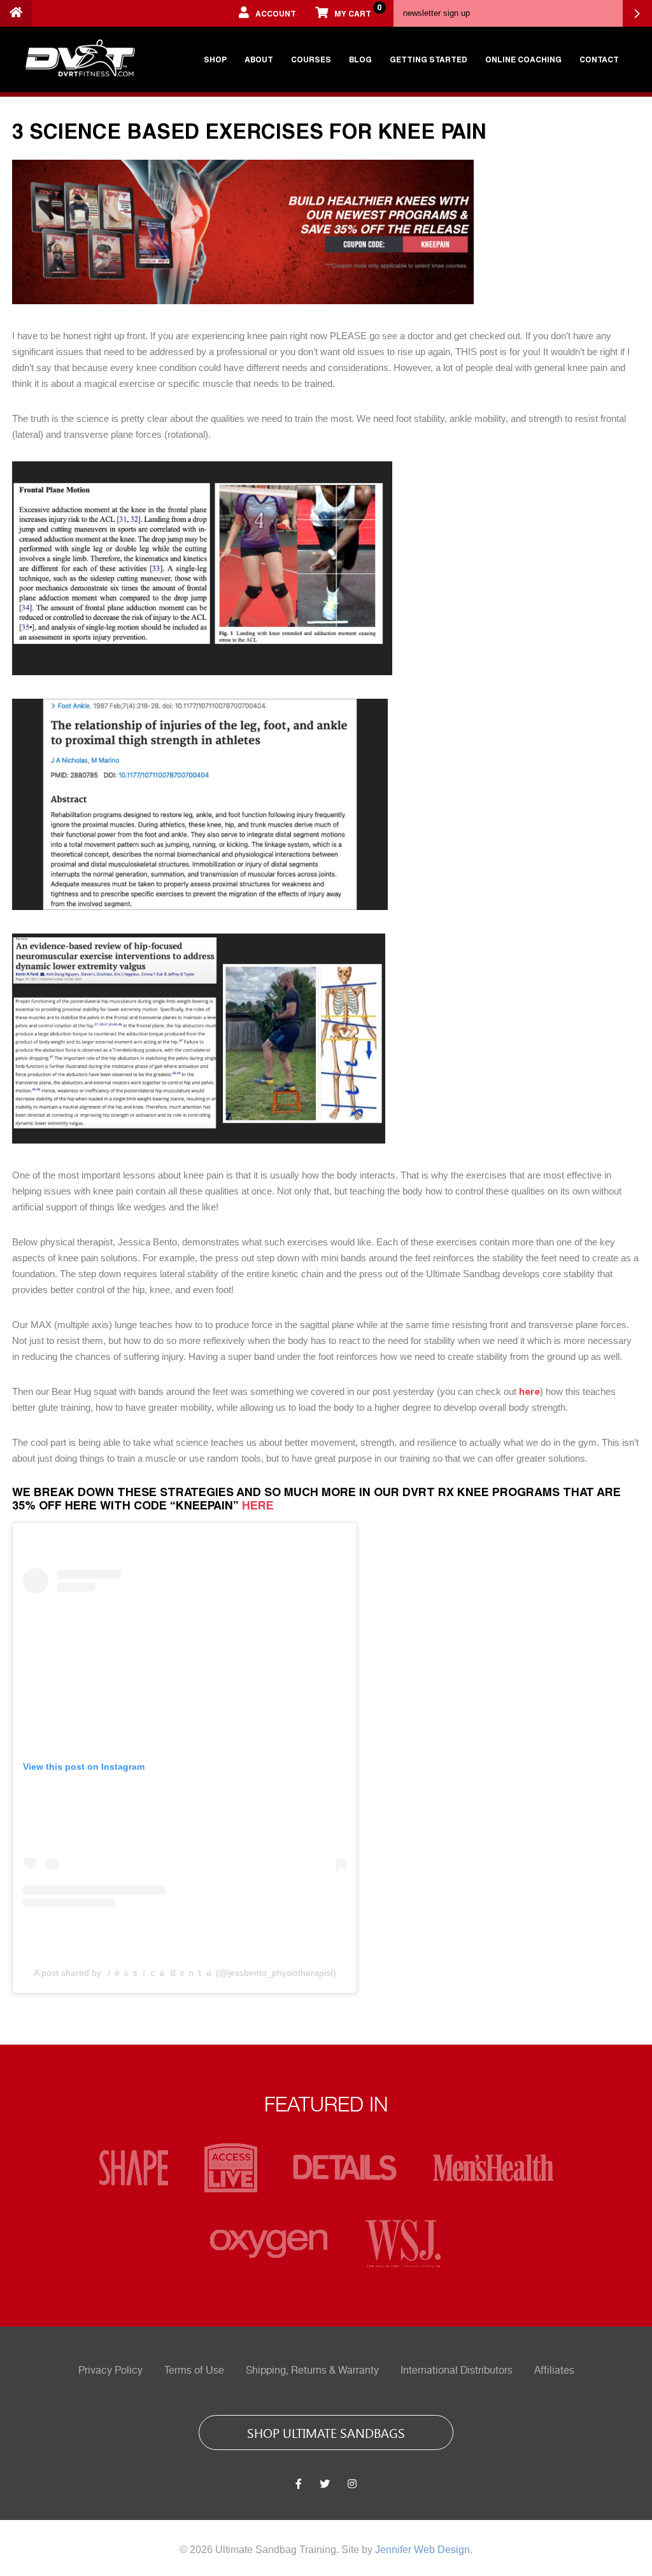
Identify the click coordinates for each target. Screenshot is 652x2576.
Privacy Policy (110, 2370)
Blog (360, 59)
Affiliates (554, 2370)
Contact (599, 59)
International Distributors (457, 2370)
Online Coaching (523, 59)
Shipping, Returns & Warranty (312, 2370)
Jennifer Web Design (422, 2550)
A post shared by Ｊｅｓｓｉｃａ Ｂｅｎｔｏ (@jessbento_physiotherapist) (185, 1973)
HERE (259, 1505)
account (276, 13)
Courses (311, 59)
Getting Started (429, 59)
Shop (215, 59)
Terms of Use (194, 2370)
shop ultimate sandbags (326, 2432)
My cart (358, 10)
